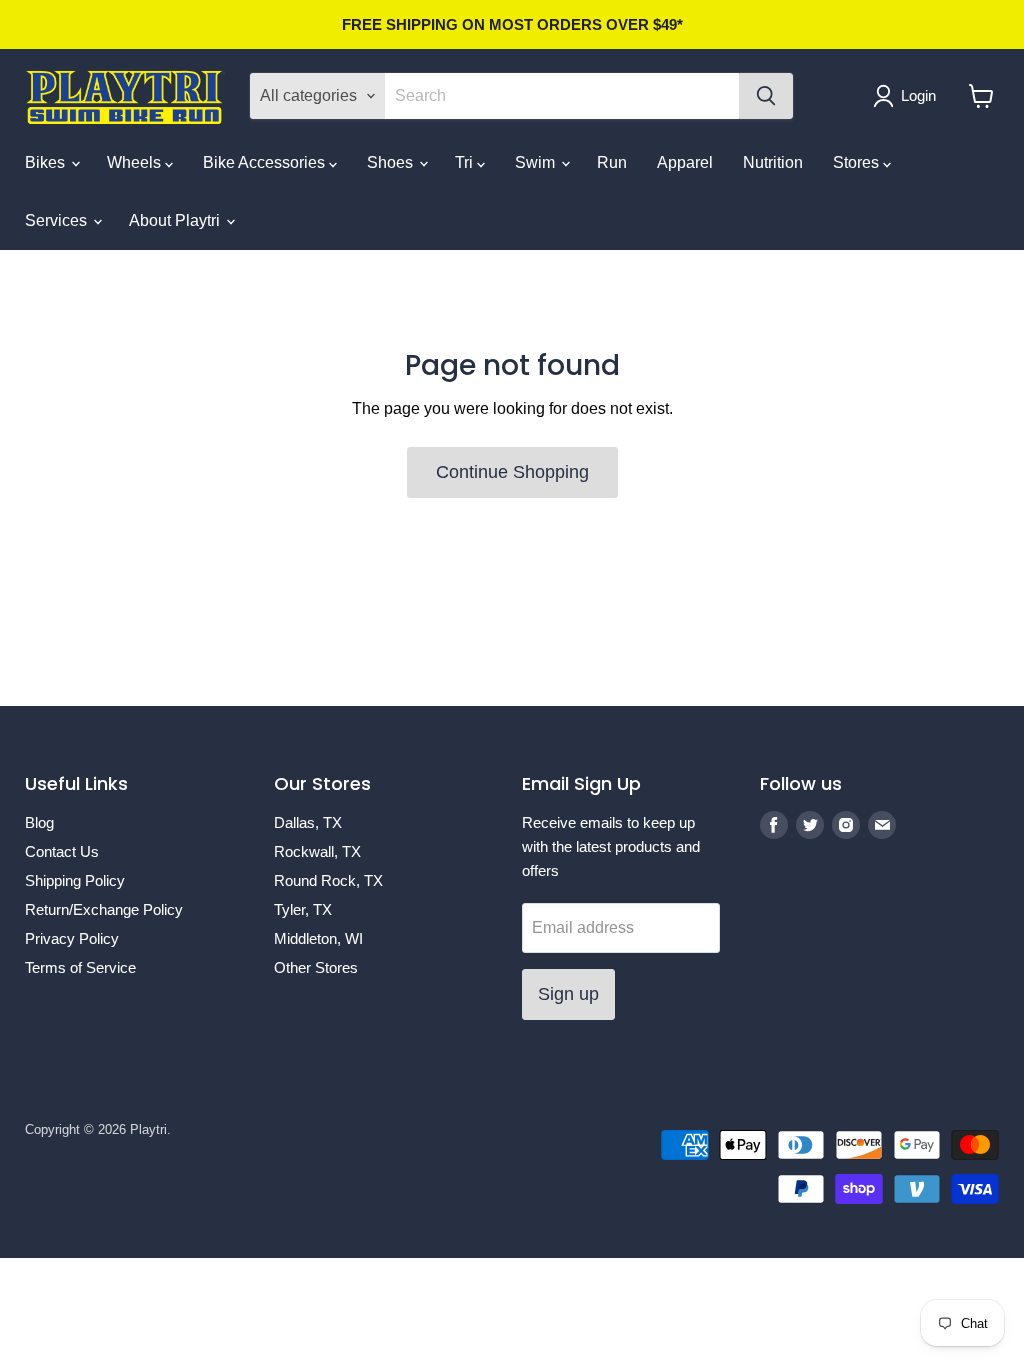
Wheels (136, 162)
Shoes (392, 162)
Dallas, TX (308, 822)
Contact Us (62, 851)
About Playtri (176, 220)
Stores (858, 162)
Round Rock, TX (328, 880)
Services (58, 220)
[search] (562, 96)
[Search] (766, 96)
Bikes (47, 162)
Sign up (568, 994)
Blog (39, 822)
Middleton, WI (318, 938)
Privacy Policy (72, 938)
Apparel (685, 162)
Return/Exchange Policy (104, 909)
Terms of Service (80, 967)
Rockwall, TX (317, 851)
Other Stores (316, 967)
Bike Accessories (266, 162)
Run (612, 162)
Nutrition (773, 162)
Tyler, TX (303, 909)
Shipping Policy (75, 880)
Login (918, 95)
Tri (466, 162)
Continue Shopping (512, 472)
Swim (537, 162)
